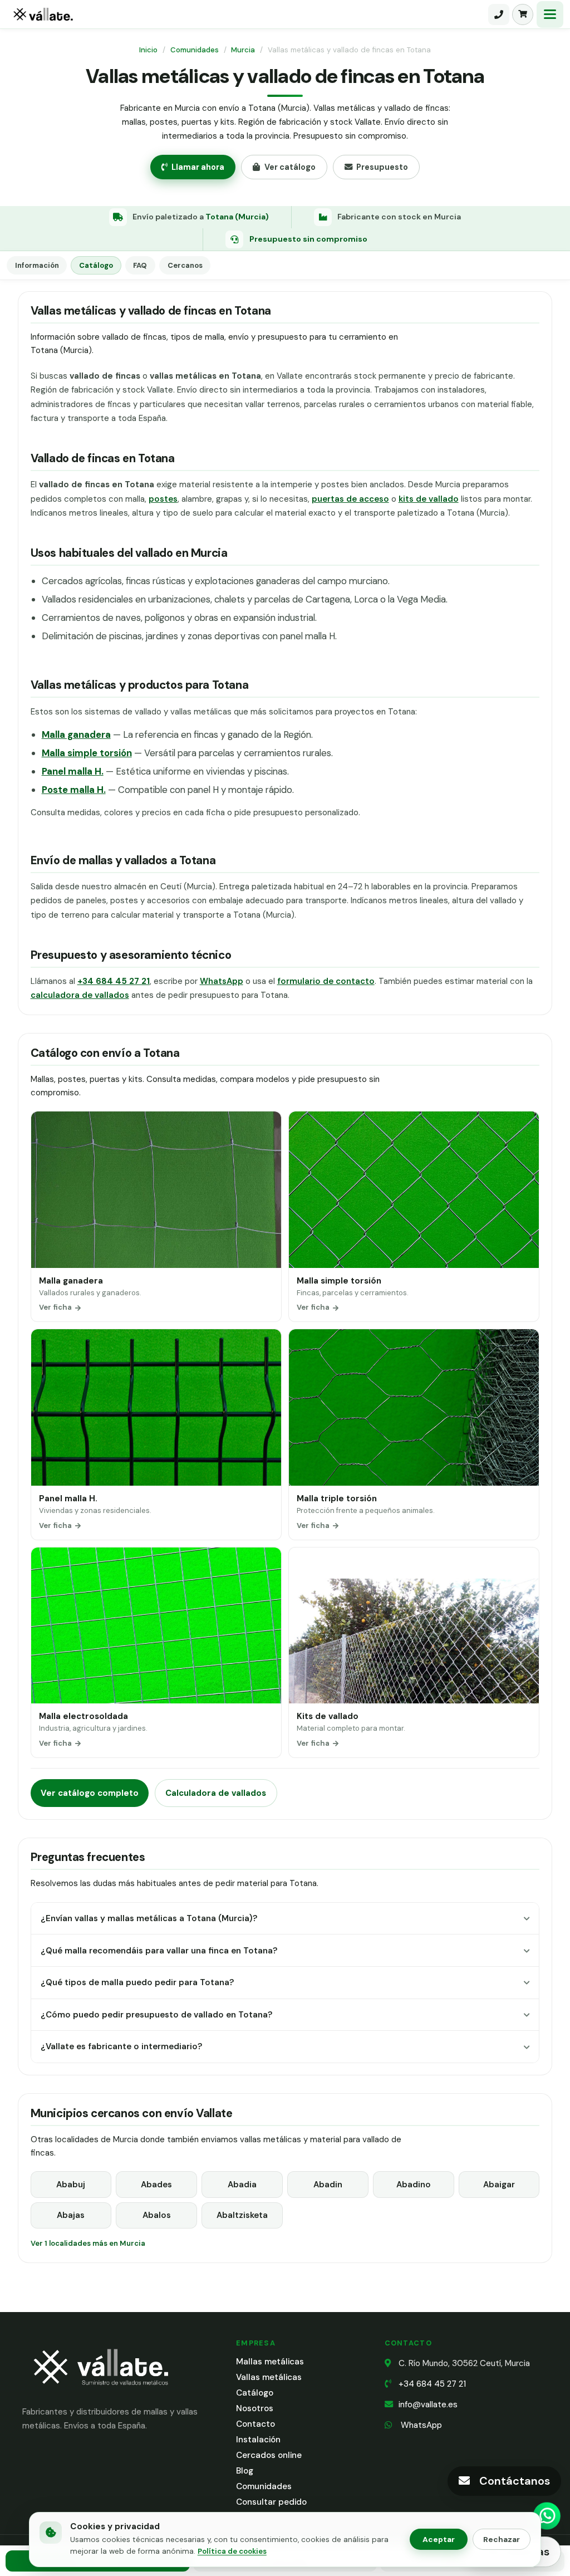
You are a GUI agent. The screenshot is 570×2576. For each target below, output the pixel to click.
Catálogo (96, 265)
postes (163, 499)
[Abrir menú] (550, 14)
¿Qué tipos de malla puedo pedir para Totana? (137, 1982)
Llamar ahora (198, 167)
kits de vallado (429, 499)
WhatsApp (222, 981)
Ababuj (71, 2185)
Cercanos (185, 265)
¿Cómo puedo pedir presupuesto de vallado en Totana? (156, 2015)
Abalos (157, 2215)
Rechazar (502, 2539)
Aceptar (439, 2539)
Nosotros (255, 2408)
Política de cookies (232, 2551)
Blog (245, 2471)
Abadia (242, 2185)
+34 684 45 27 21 (432, 2384)
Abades (156, 2185)
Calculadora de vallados (216, 1793)
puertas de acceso (350, 499)
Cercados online (269, 2455)
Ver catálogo (290, 167)
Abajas (71, 2215)
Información (37, 265)
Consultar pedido (271, 2502)
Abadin (328, 2185)
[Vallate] (246, 14)
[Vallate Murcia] (100, 2393)
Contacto (255, 2424)
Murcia (243, 50)
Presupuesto (382, 167)
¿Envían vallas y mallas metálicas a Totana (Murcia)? (149, 1918)
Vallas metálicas (269, 2377)
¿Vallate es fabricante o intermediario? (121, 2046)
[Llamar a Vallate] (499, 14)
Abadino (414, 2185)
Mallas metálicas (270, 2362)
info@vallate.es (428, 2404)
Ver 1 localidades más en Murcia (88, 2243)
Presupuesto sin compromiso (308, 239)
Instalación (258, 2440)
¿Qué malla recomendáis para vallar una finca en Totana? (159, 1951)
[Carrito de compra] (523, 14)
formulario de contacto (326, 981)
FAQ (140, 265)
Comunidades (195, 50)
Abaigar (499, 2185)
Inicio (148, 50)
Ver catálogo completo (90, 1793)
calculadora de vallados (80, 995)
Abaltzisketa (242, 2215)
